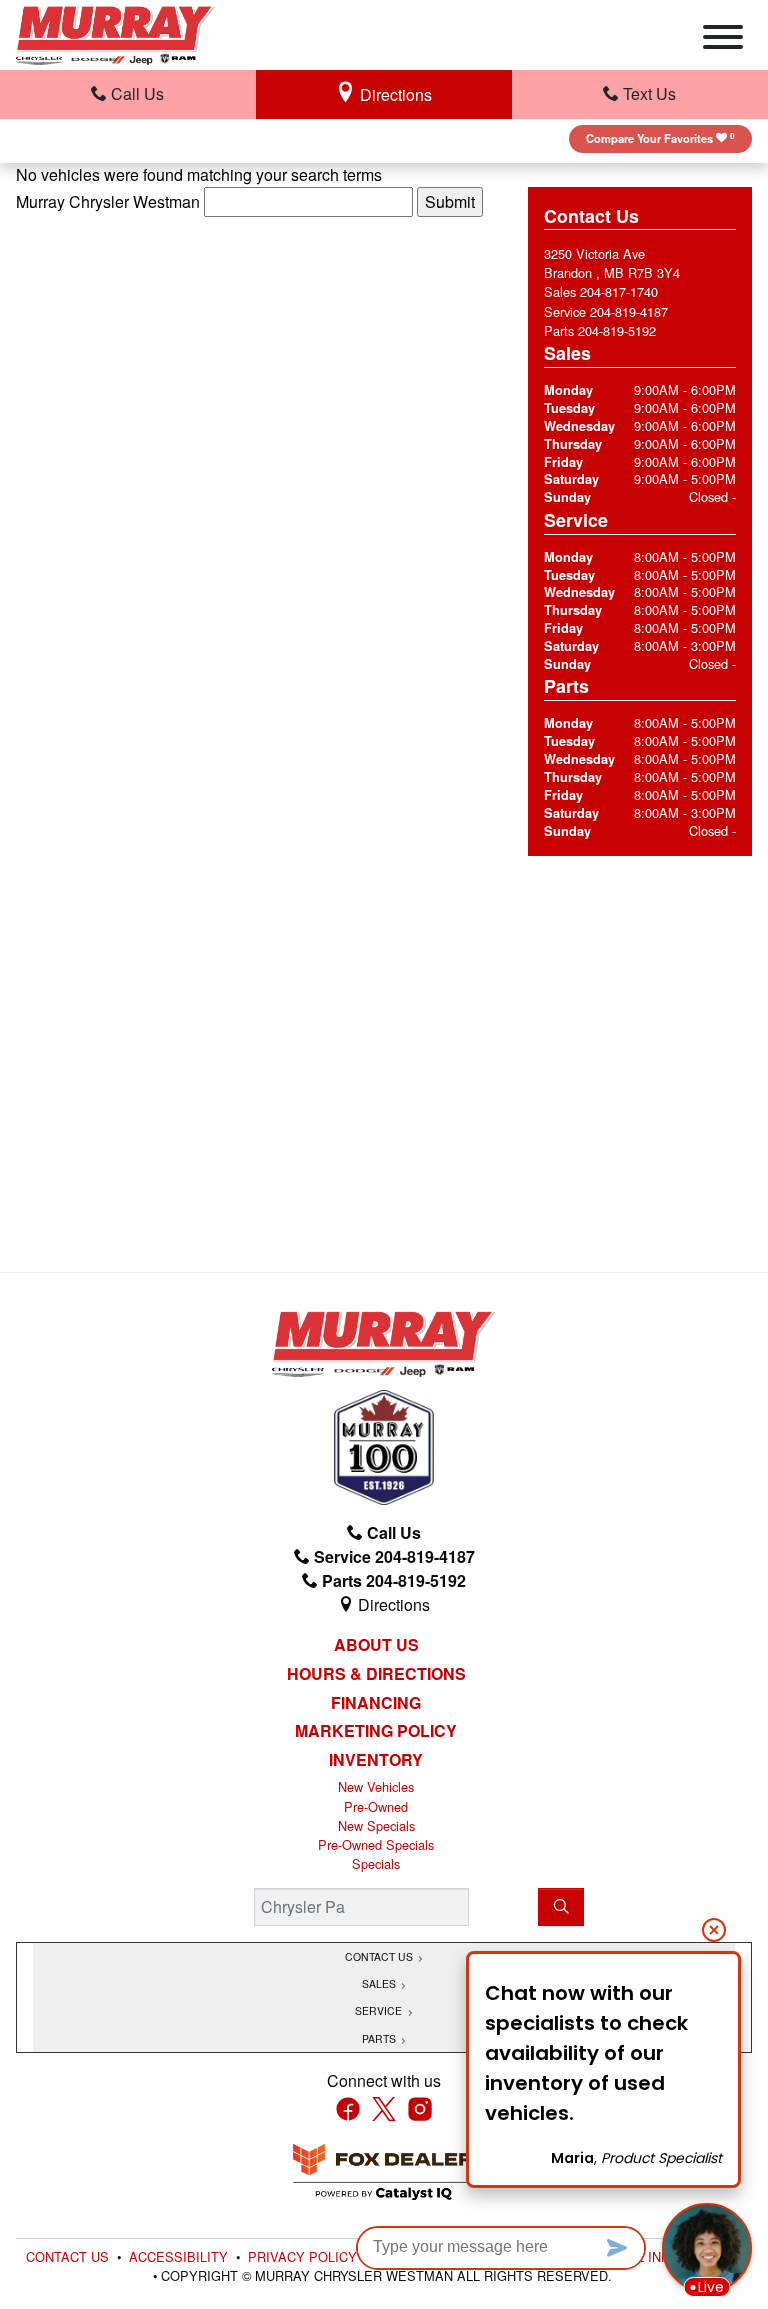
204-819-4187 (629, 311)
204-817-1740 (619, 291)
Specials (376, 1863)
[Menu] (723, 40)
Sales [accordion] (380, 1983)
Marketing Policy (376, 1731)
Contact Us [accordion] (380, 1956)
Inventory (376, 1760)
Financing (376, 1703)
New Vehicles (376, 1786)
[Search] (561, 1907)
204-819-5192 (617, 330)
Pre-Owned (376, 1806)
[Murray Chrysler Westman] (115, 32)
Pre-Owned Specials (376, 1844)
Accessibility (180, 2256)
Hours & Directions (376, 1674)
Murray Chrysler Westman (108, 201)
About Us (376, 1645)
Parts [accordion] (380, 2038)
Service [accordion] (380, 2010)
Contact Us (69, 2256)
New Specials (376, 1825)
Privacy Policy (304, 2256)
